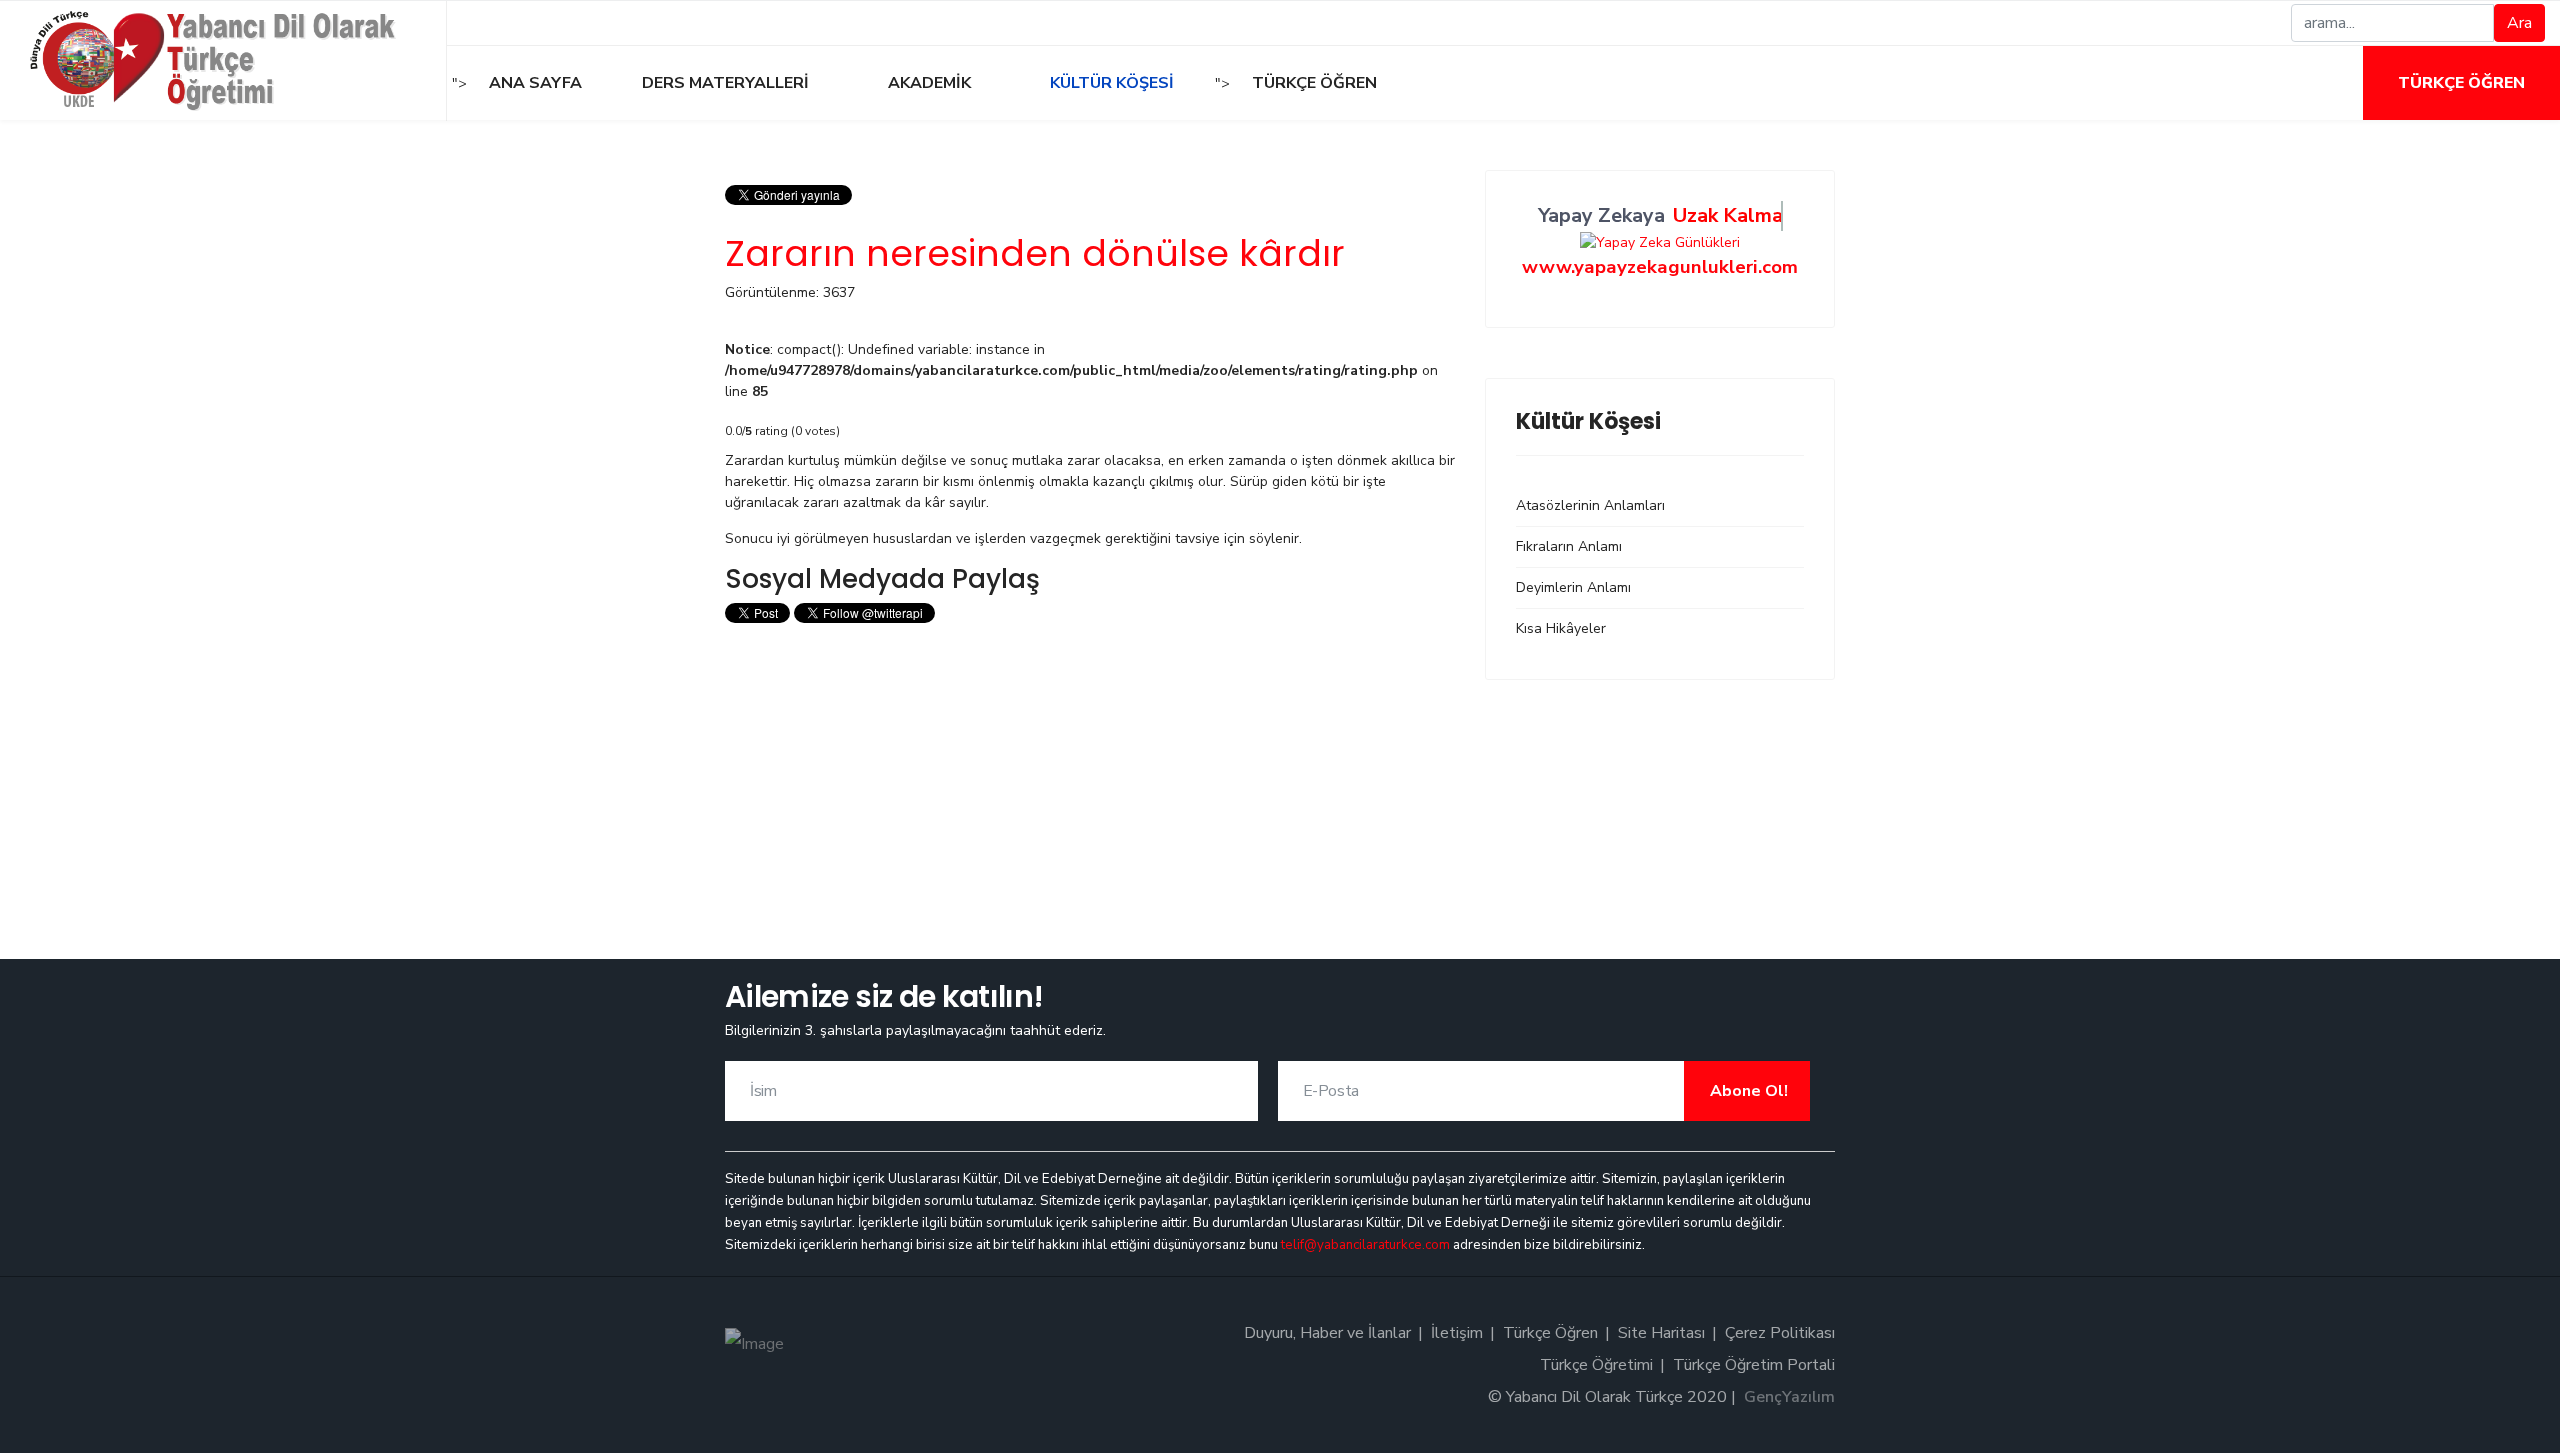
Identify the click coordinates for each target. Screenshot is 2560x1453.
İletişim (1457, 1333)
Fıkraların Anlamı (1569, 546)
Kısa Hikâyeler (1561, 628)
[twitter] (506, 23)
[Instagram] (529, 23)
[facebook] (483, 23)
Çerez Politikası (1780, 1333)
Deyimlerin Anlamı (1573, 587)
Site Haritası (1661, 1333)
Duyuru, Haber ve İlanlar (1327, 1333)
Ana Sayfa (535, 83)
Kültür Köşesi (1110, 83)
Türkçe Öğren (2461, 83)
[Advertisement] (1090, 769)
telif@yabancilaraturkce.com (1365, 1245)
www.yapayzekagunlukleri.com (1660, 267)
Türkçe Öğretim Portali (1754, 1365)
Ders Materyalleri (723, 83)
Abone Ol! (1747, 1091)
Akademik (927, 83)
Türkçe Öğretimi (1596, 1365)
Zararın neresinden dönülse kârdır (1035, 253)
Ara (2519, 23)
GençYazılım (1789, 1397)
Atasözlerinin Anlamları (1590, 505)
